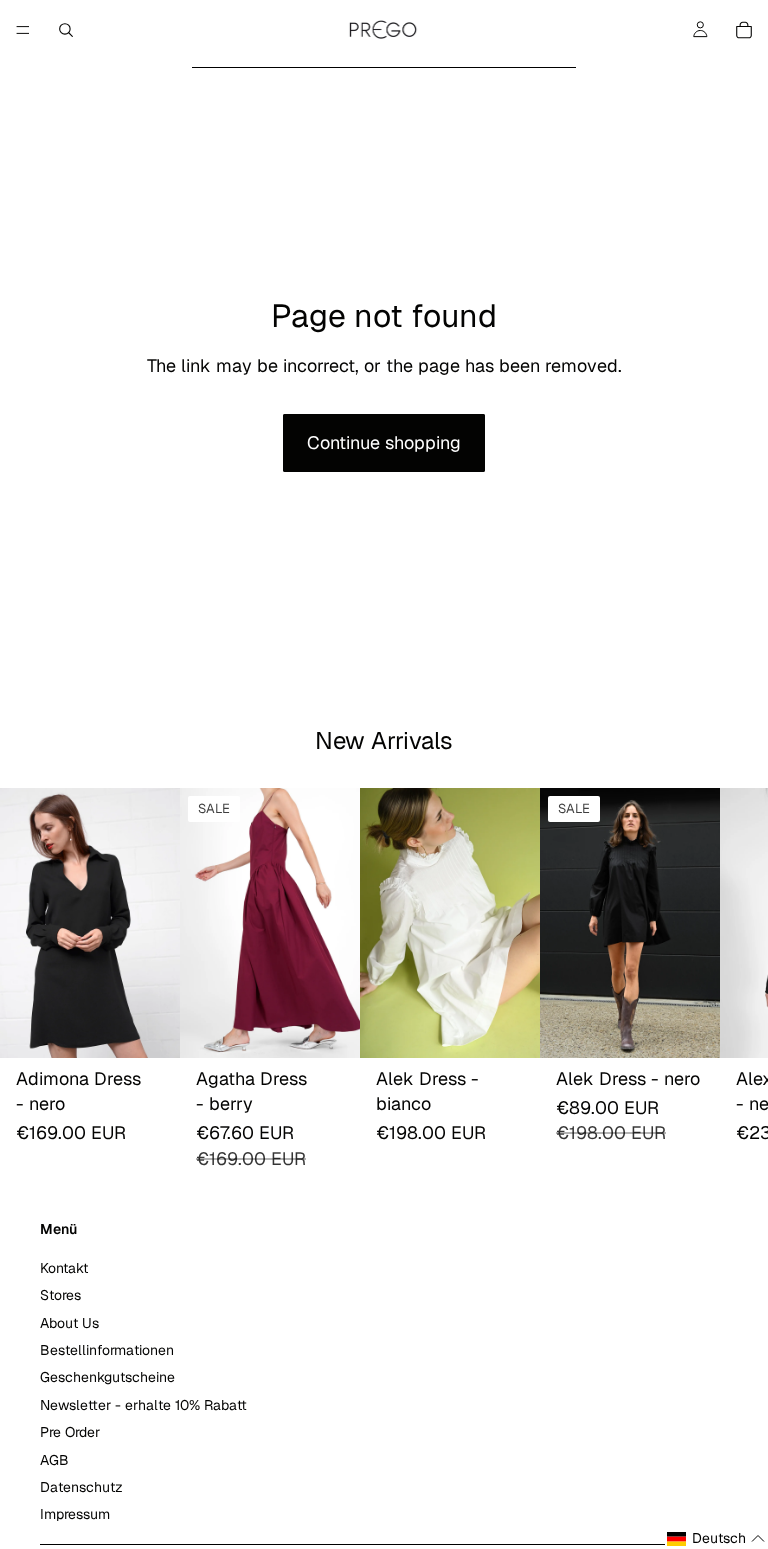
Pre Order (70, 1432)
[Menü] (23, 30)
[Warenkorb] (744, 30)
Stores (60, 1295)
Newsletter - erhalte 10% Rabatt (143, 1405)
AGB (54, 1459)
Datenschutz (81, 1487)
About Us (69, 1322)
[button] (716, 1539)
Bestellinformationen (107, 1350)
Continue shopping (384, 442)
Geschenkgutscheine (107, 1377)
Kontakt (64, 1268)
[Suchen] (66, 30)
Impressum (75, 1514)
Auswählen (166, 1027)
